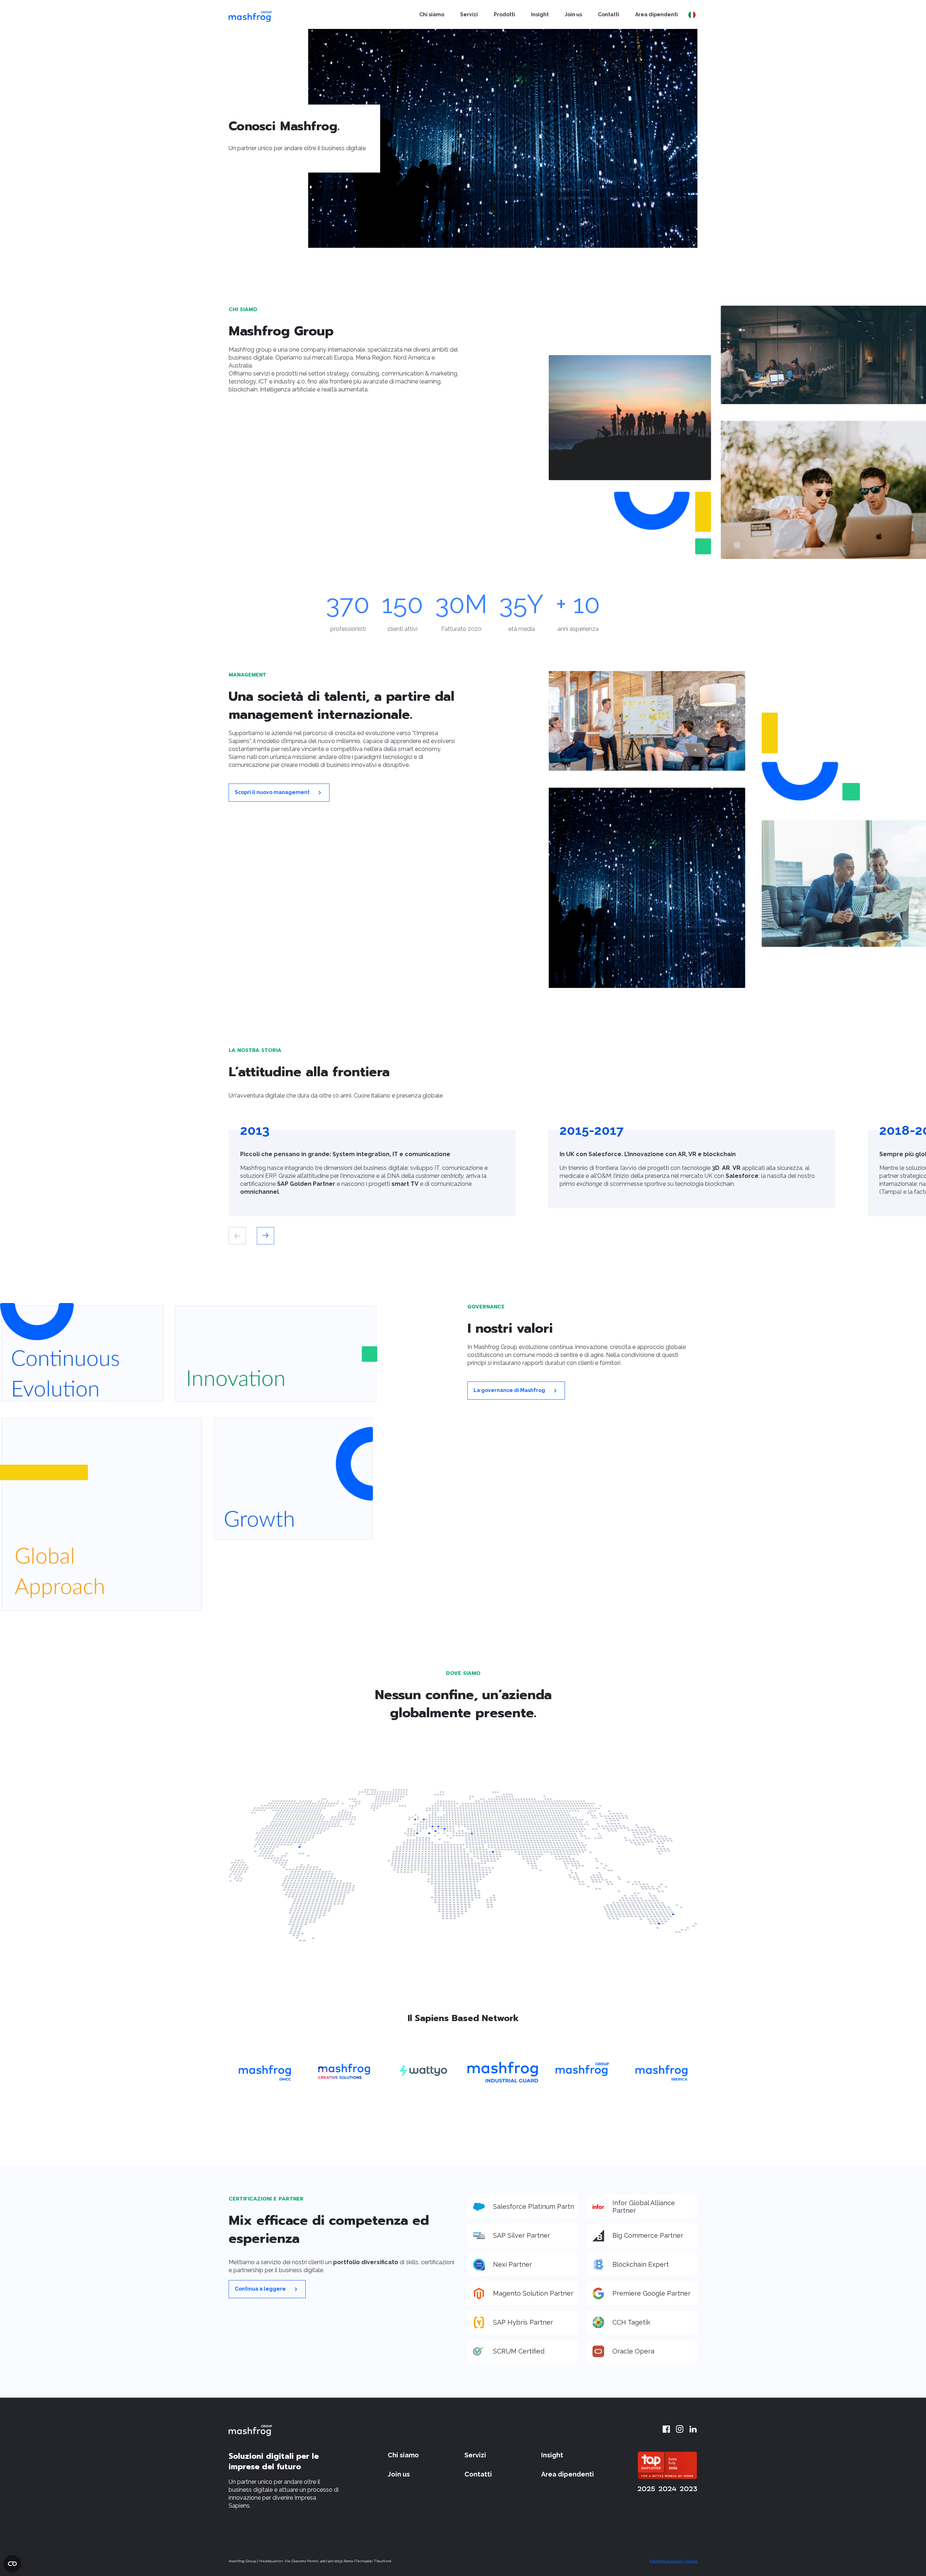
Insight (540, 14)
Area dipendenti (657, 14)
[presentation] (237, 1236)
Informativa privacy (666, 2561)
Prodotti (504, 14)
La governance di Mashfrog (510, 1390)
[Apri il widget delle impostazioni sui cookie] (12, 2564)
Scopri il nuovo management (273, 792)
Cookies (691, 2561)
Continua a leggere (261, 2288)
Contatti (609, 14)
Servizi (469, 14)
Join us (573, 14)
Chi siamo (432, 14)
